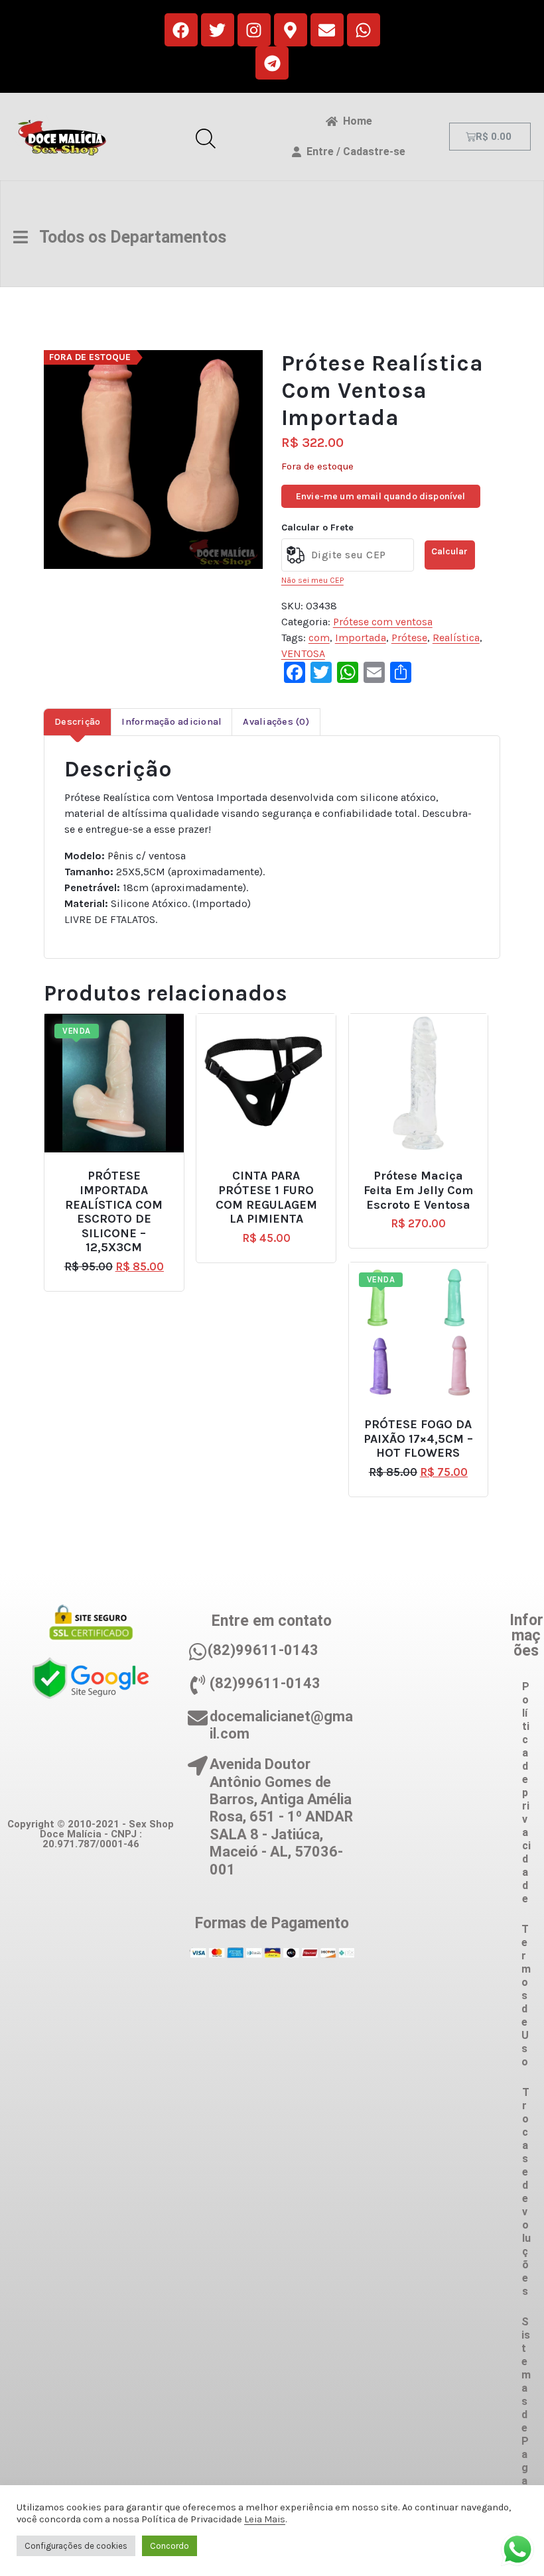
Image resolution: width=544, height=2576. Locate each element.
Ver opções (424, 1419)
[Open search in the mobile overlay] (206, 137)
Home (355, 121)
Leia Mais (265, 2519)
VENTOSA (303, 653)
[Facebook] (181, 30)
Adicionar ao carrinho (123, 1171)
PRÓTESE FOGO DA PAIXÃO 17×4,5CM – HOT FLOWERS (418, 1439)
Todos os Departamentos (127, 237)
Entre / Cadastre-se (353, 152)
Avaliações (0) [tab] (276, 722)
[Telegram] (272, 63)
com (319, 638)
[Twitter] (218, 30)
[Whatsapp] (364, 30)
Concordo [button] (170, 2546)
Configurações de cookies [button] (76, 2546)
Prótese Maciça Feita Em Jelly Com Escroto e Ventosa (418, 1190)
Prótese (409, 638)
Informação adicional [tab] (171, 722)
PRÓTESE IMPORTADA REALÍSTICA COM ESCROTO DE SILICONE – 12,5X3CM (114, 1212)
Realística (456, 638)
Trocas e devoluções (526, 2192)
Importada (361, 638)
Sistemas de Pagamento (526, 2434)
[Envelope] (327, 30)
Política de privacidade (526, 1793)
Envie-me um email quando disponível (381, 496)
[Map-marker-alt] (291, 30)
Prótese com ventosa (383, 622)
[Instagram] (254, 30)
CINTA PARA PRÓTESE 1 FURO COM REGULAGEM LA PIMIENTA (266, 1197)
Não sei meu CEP (312, 580)
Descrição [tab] (77, 722)
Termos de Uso (526, 1995)
